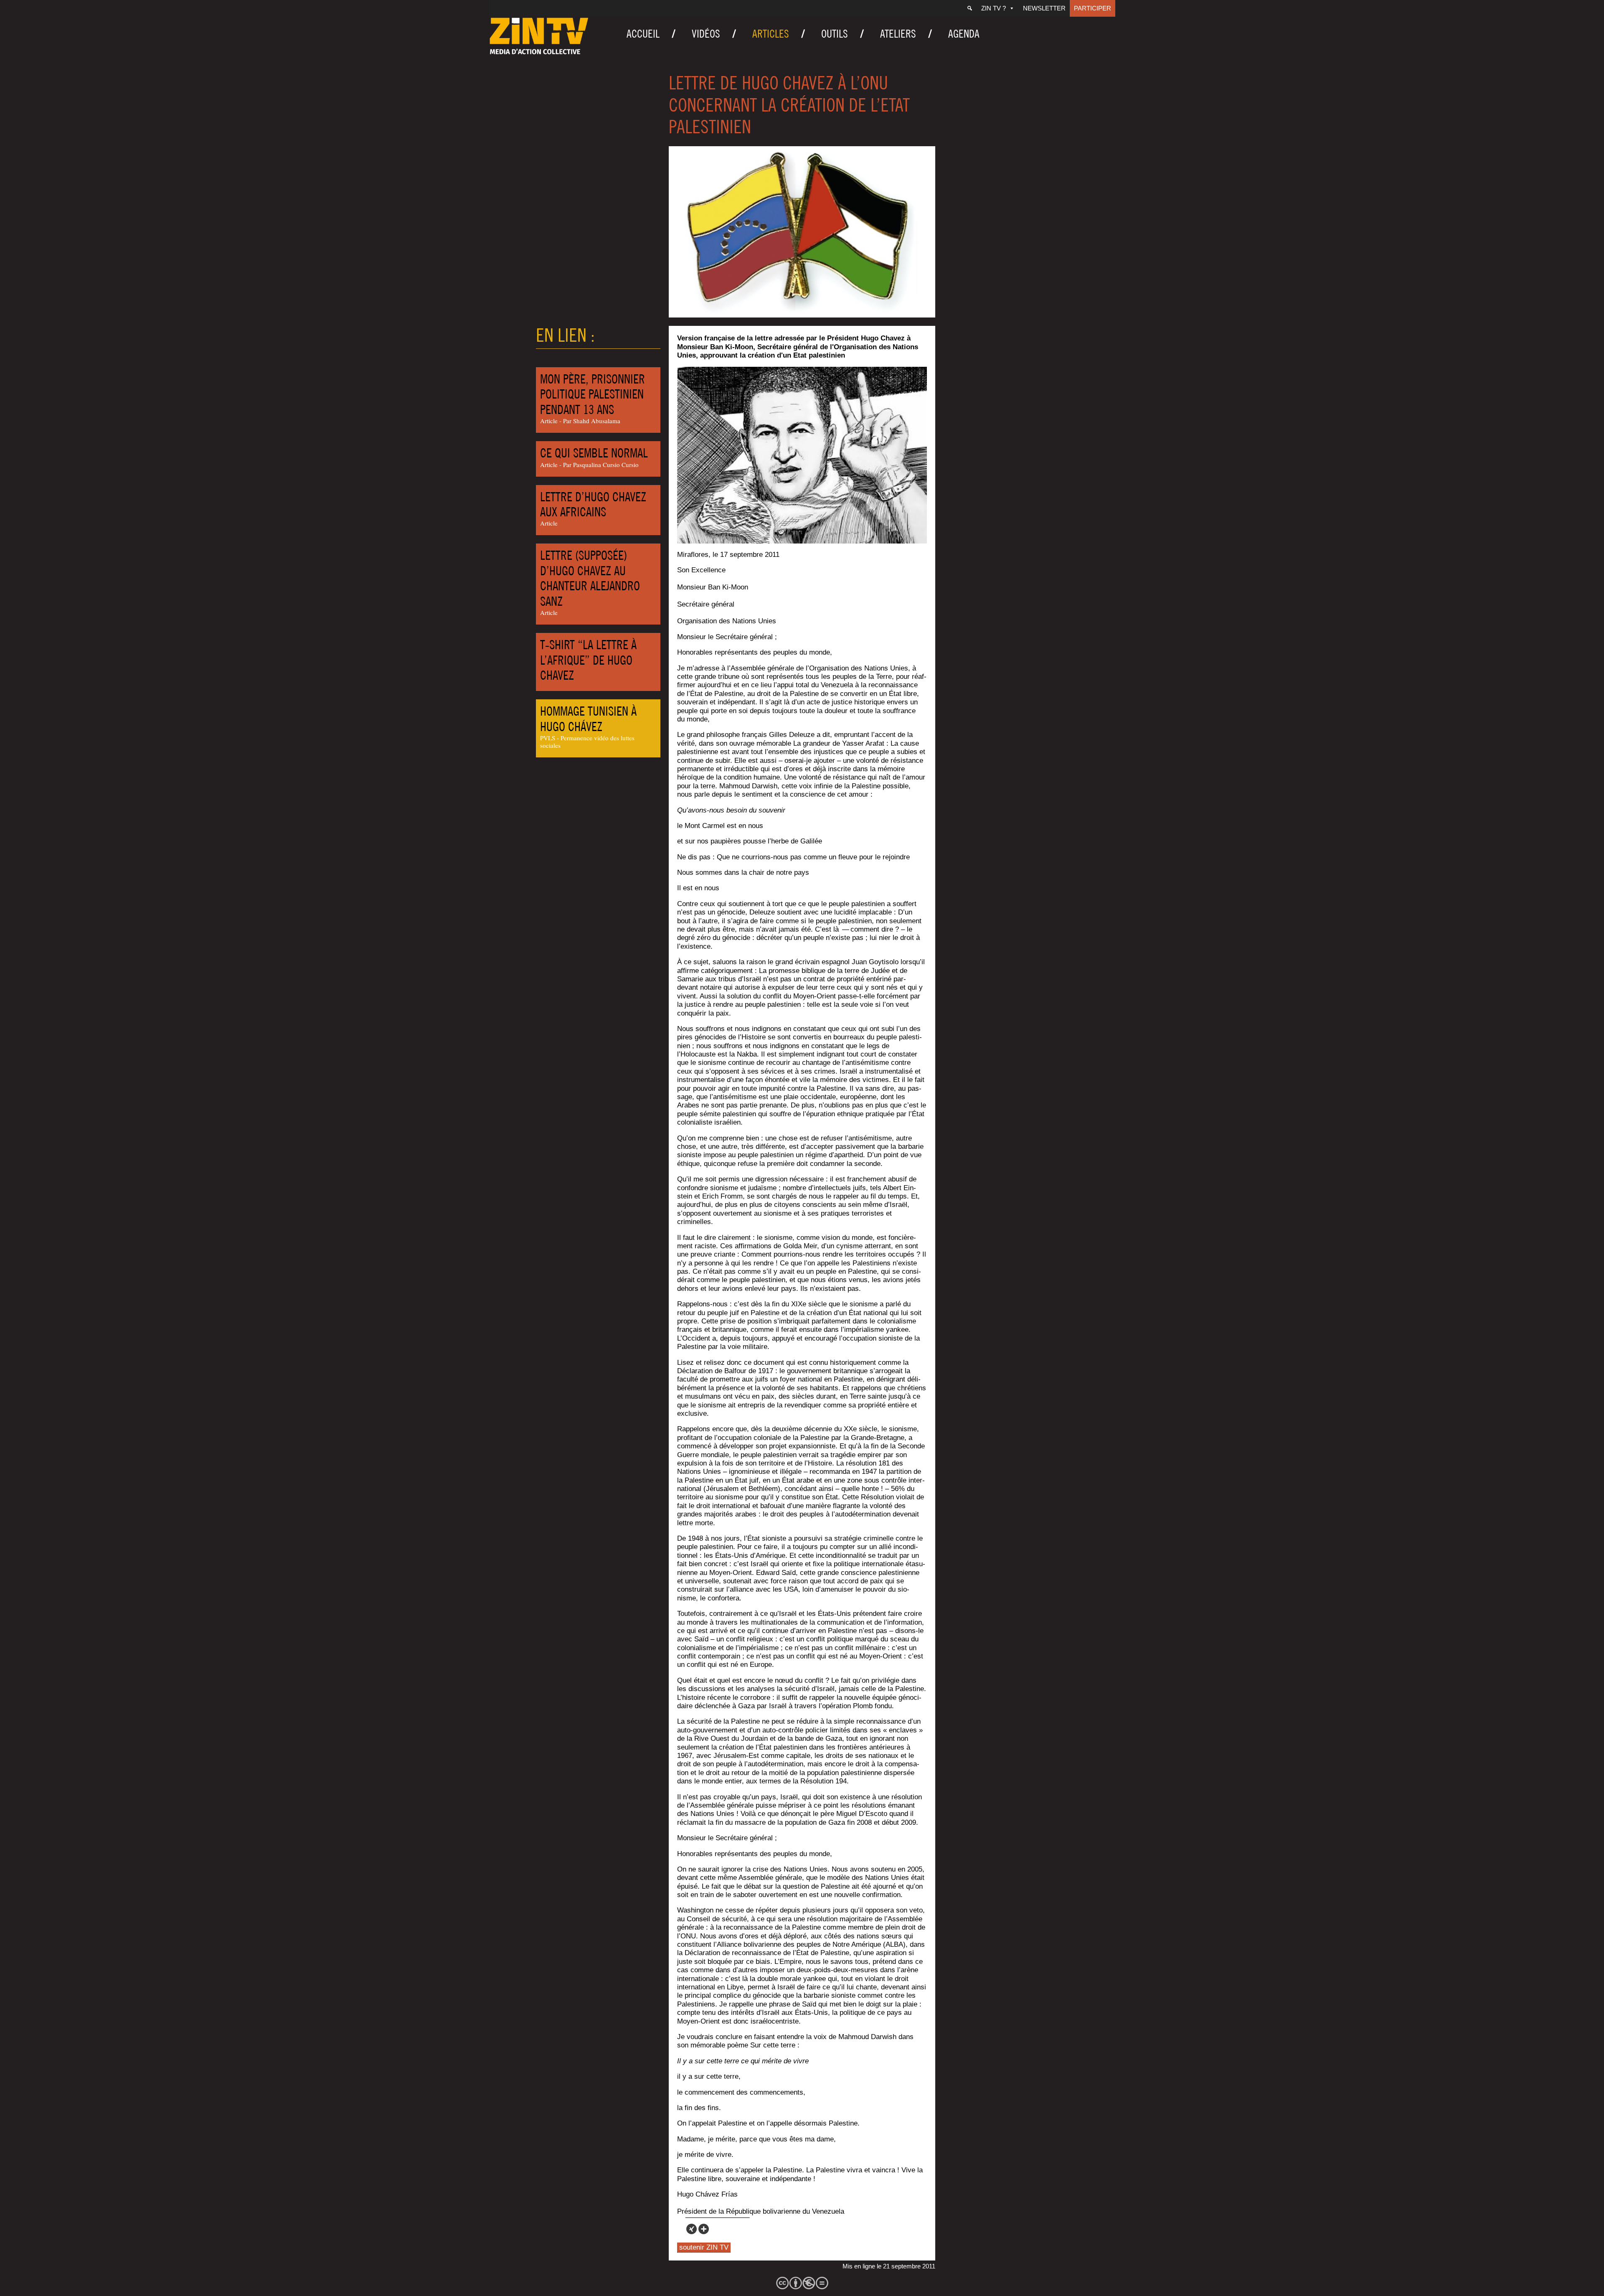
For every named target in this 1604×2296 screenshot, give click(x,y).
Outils (835, 34)
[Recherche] (970, 8)
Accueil (643, 34)
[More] (704, 2229)
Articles (771, 34)
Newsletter (1044, 8)
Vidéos (706, 34)
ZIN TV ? (994, 8)
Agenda (964, 34)
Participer (1093, 8)
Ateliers (898, 34)
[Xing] (692, 2229)
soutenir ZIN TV (704, 2247)
